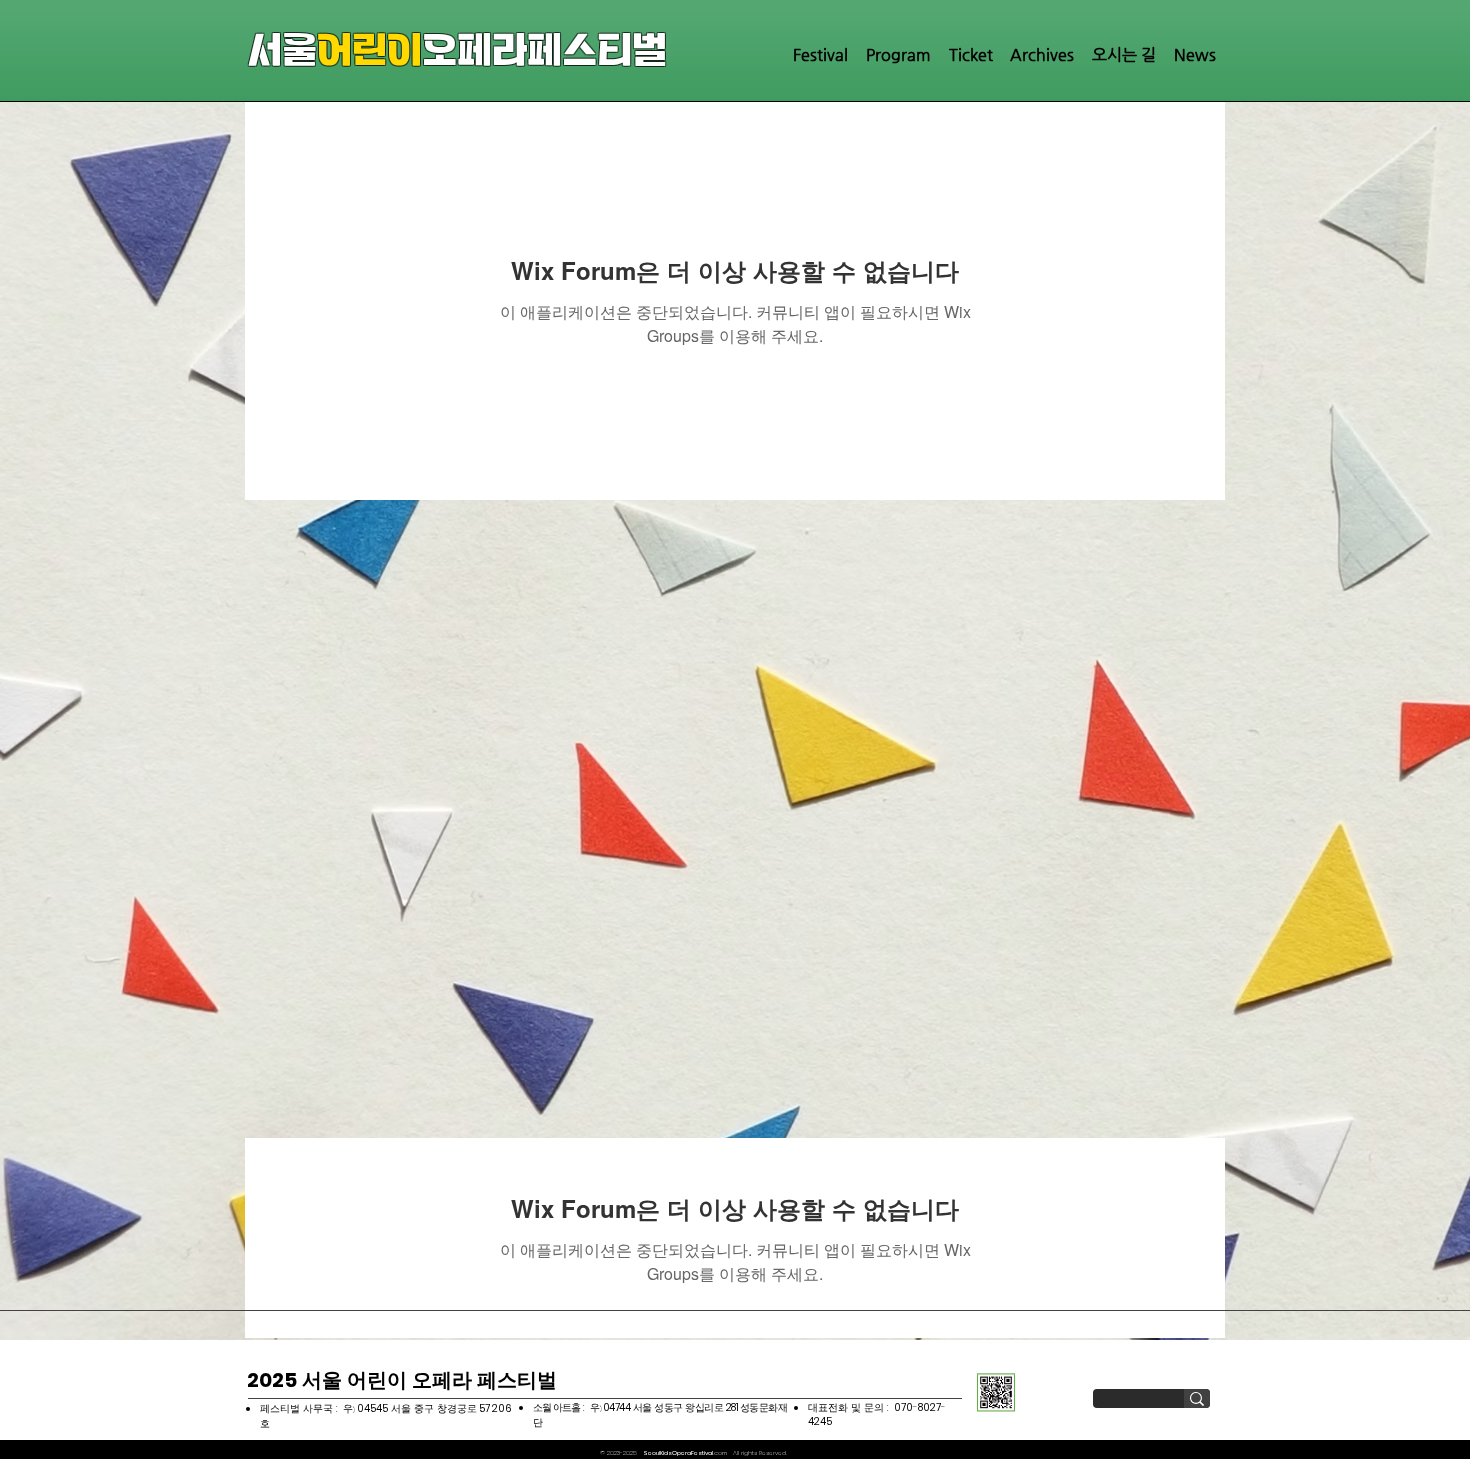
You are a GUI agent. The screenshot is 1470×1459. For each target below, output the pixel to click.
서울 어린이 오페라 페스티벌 (402, 1380)
